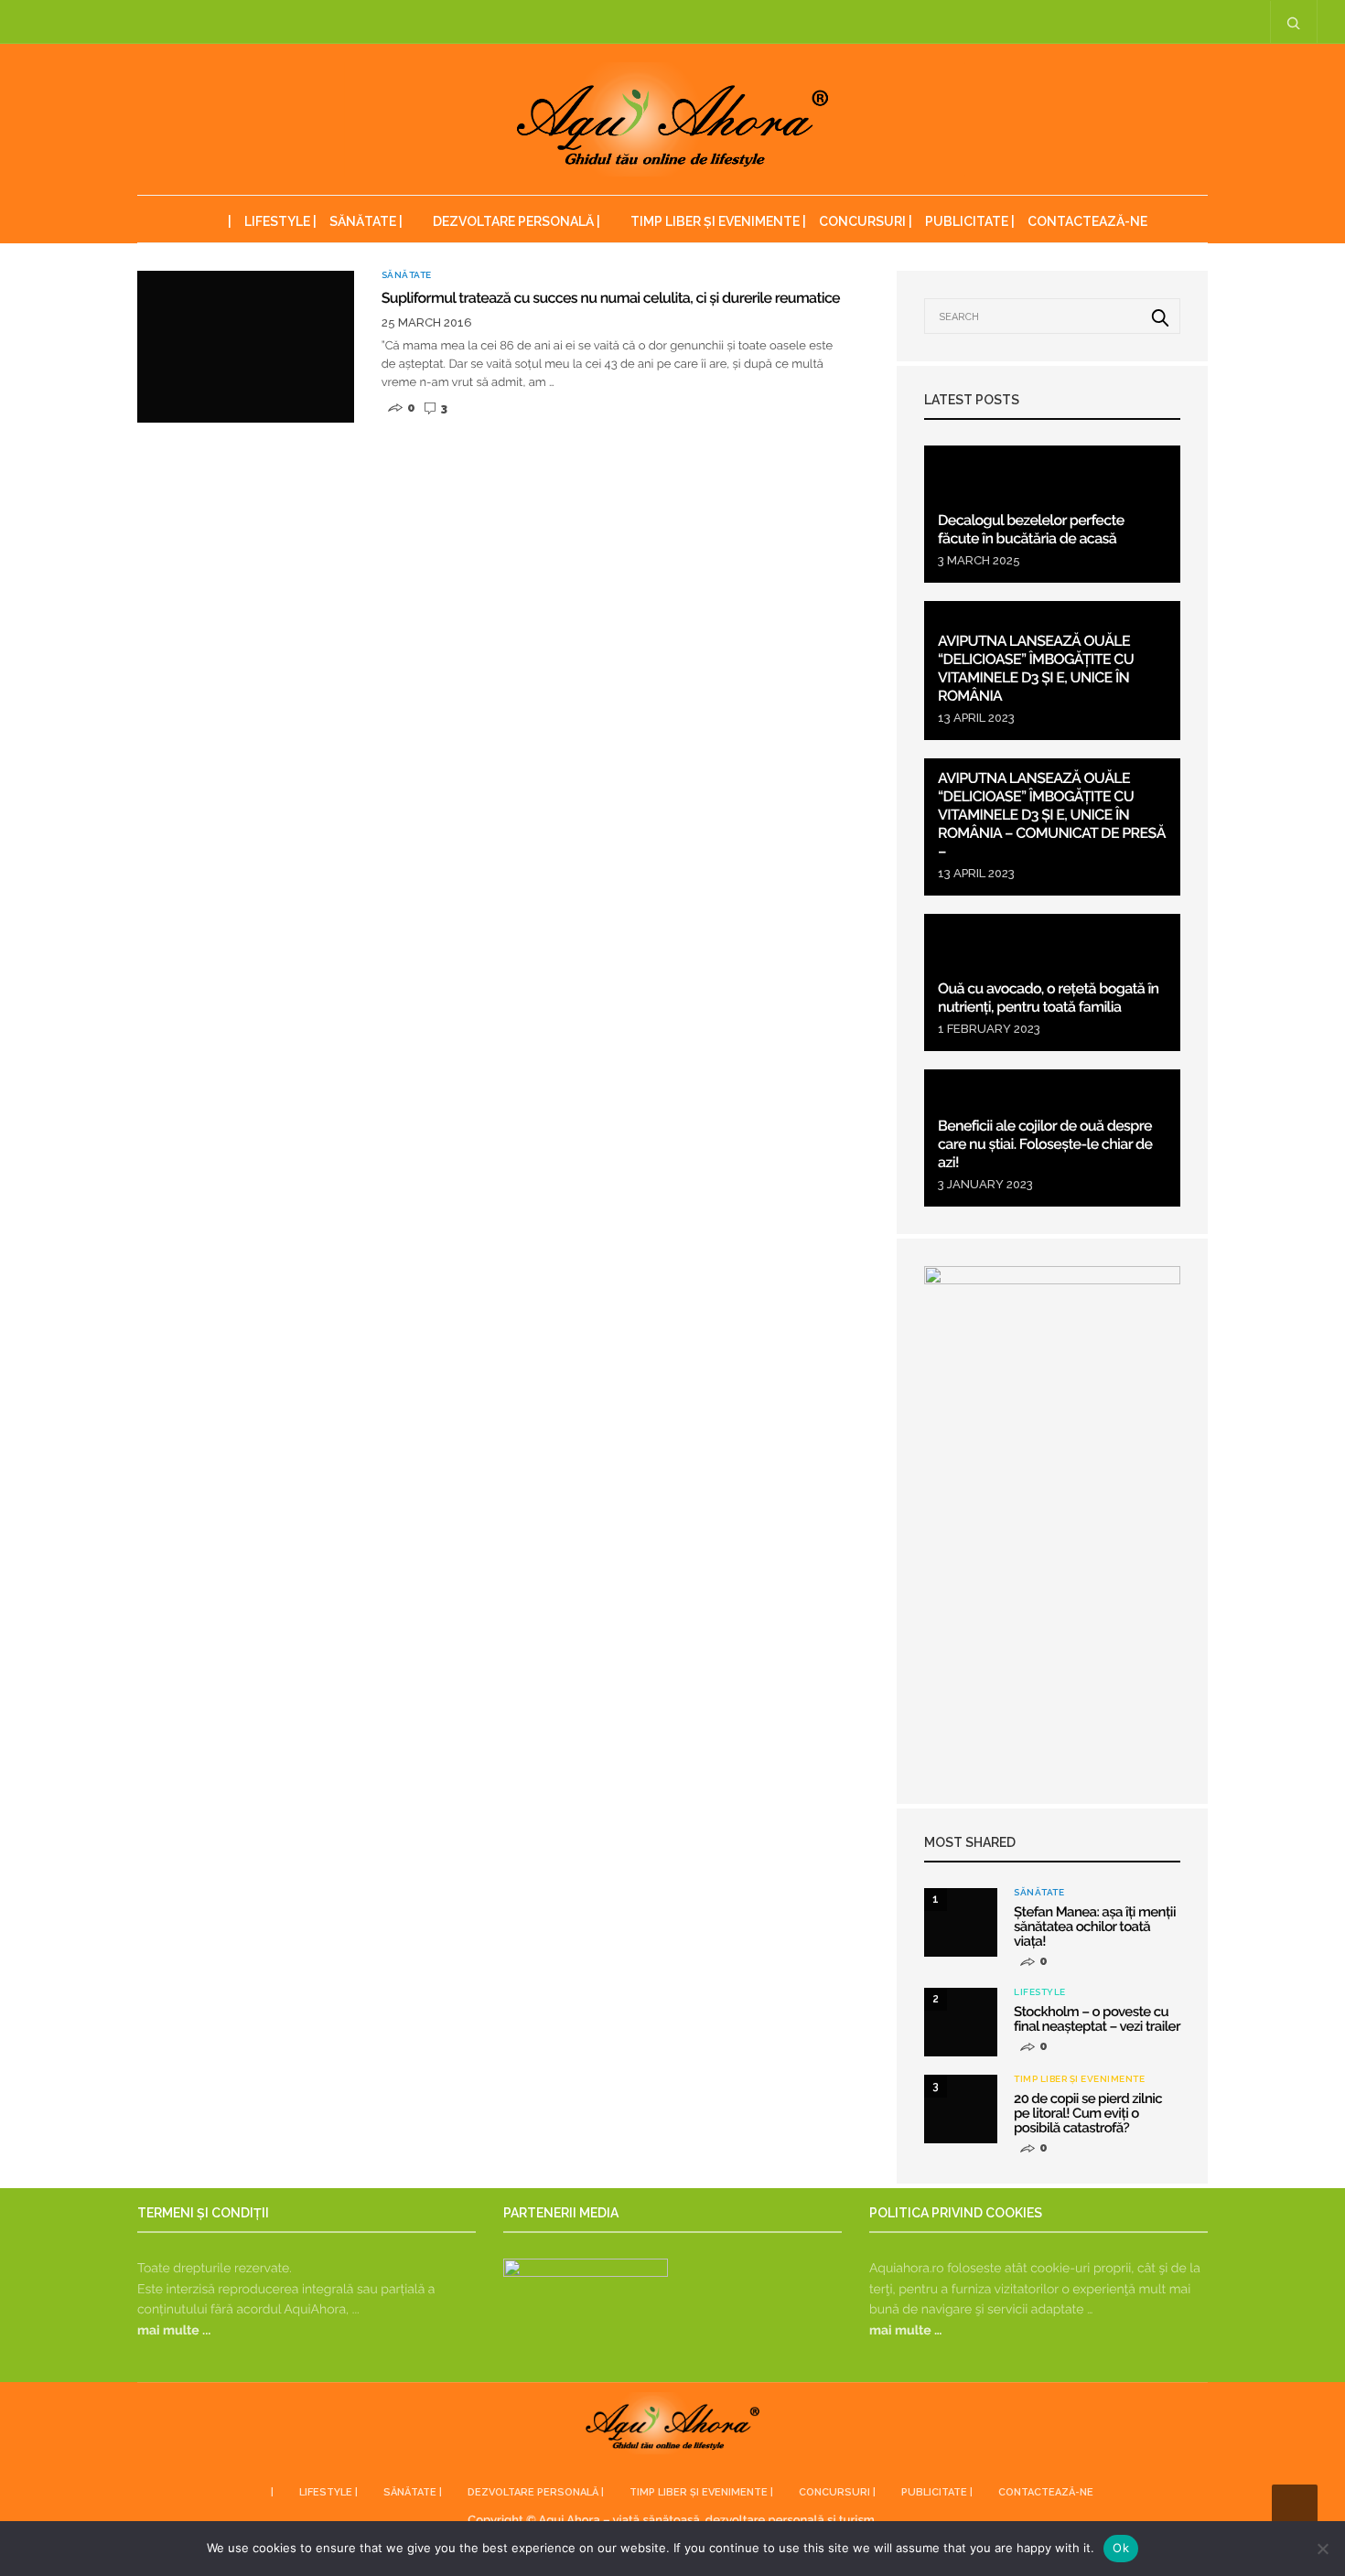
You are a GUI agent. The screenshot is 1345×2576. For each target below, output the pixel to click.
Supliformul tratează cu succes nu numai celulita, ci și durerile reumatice (611, 298)
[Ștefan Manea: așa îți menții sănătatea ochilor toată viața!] (961, 1922)
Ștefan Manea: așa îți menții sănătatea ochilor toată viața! (1095, 1927)
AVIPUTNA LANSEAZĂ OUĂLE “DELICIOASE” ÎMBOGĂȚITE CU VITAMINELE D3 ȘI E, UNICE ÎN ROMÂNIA (1036, 668)
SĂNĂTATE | (366, 221)
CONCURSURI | (866, 221)
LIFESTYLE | (280, 221)
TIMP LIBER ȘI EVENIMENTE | (718, 221)
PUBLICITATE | (970, 221)
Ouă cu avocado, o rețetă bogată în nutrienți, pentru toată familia (1049, 998)
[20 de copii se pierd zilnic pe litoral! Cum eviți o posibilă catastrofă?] (961, 2109)
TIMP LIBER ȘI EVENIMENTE (1079, 2079)
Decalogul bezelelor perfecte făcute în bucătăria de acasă (1031, 529)
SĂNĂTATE (407, 275)
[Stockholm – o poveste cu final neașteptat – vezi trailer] (961, 2022)
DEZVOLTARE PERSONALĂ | (516, 221)
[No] (1322, 2549)
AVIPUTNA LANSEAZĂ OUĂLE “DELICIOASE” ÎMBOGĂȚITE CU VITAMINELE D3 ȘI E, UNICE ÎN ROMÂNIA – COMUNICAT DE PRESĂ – (1052, 815)
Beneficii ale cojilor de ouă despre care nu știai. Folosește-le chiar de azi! (1045, 1144)
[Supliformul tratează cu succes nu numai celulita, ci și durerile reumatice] (246, 347)
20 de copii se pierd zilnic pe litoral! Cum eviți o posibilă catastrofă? (1088, 2113)
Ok (1121, 2548)
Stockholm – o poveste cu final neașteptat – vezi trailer (1097, 2019)
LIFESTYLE (1040, 1992)
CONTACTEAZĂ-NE (1087, 221)
